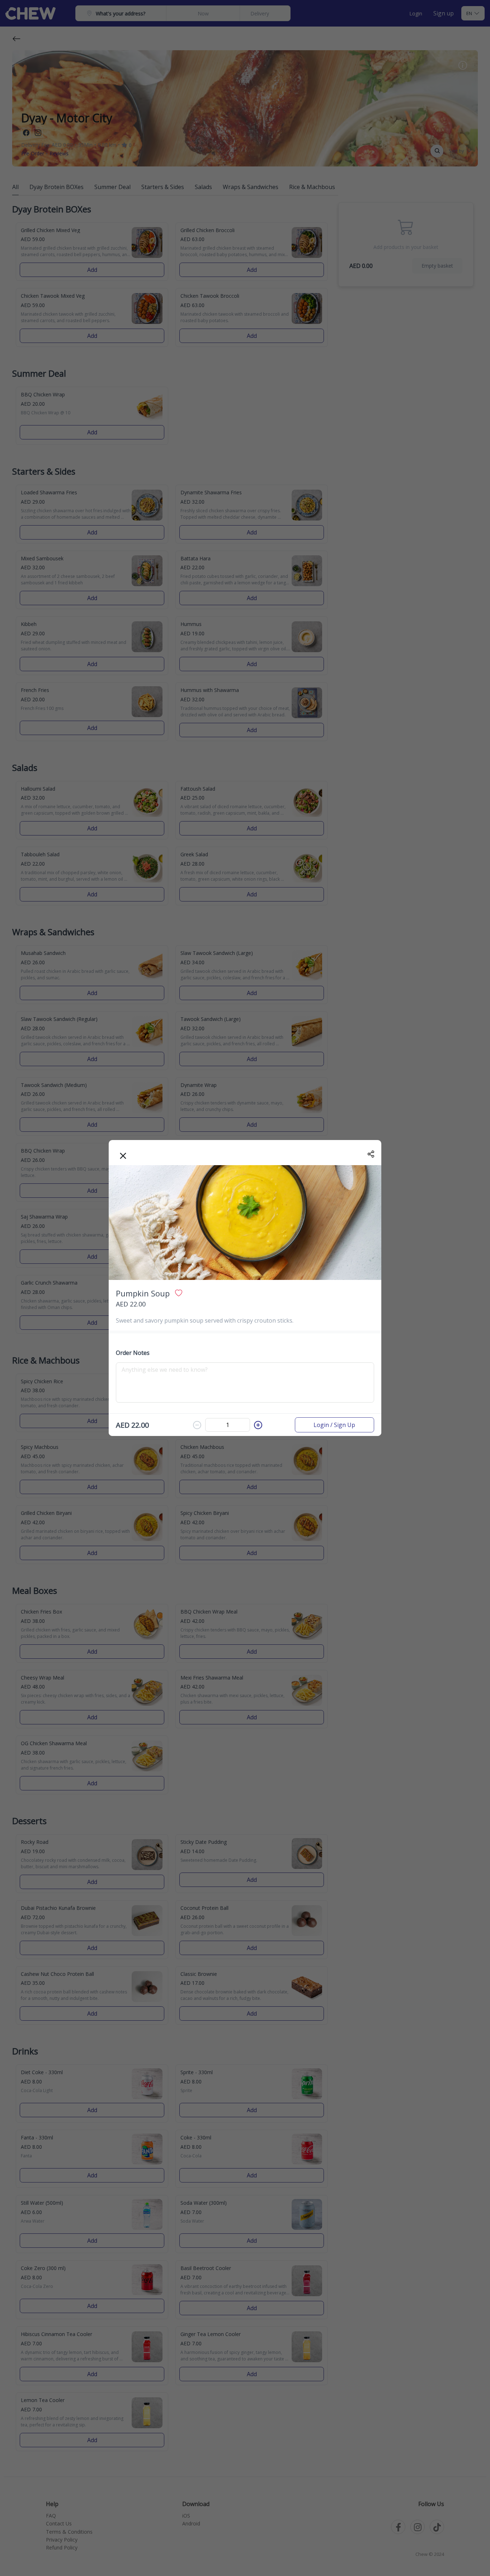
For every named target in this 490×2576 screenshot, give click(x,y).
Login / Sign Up (334, 1425)
